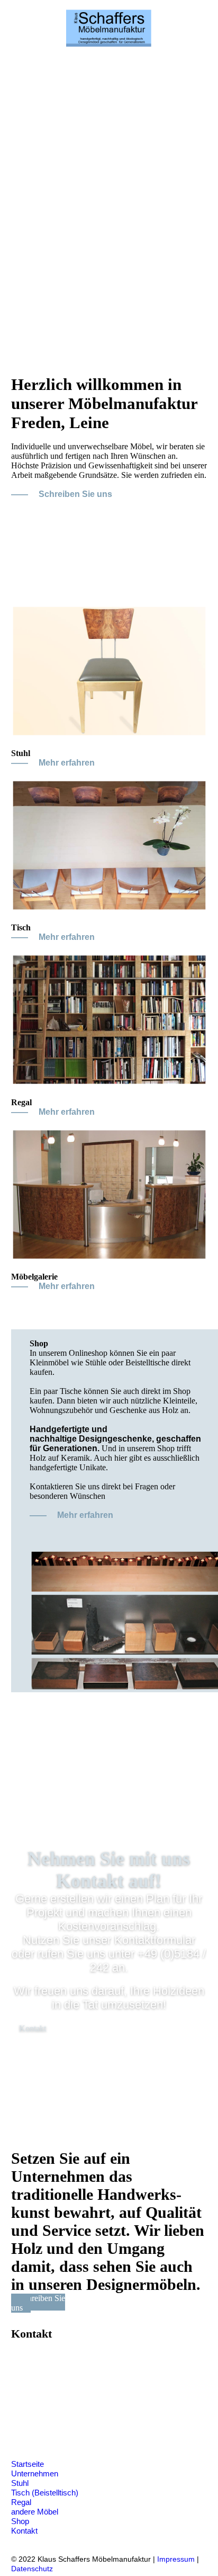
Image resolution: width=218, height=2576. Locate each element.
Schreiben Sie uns (75, 494)
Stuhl (20, 2483)
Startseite (28, 2464)
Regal (21, 2502)
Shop (20, 2521)
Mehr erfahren (67, 763)
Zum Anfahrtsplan (75, 2431)
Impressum (176, 2559)
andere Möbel (35, 2512)
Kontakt (24, 2531)
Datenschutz (32, 2569)
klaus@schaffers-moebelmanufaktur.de (106, 2412)
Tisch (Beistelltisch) (45, 2493)
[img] (109, 28)
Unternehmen (35, 2473)
